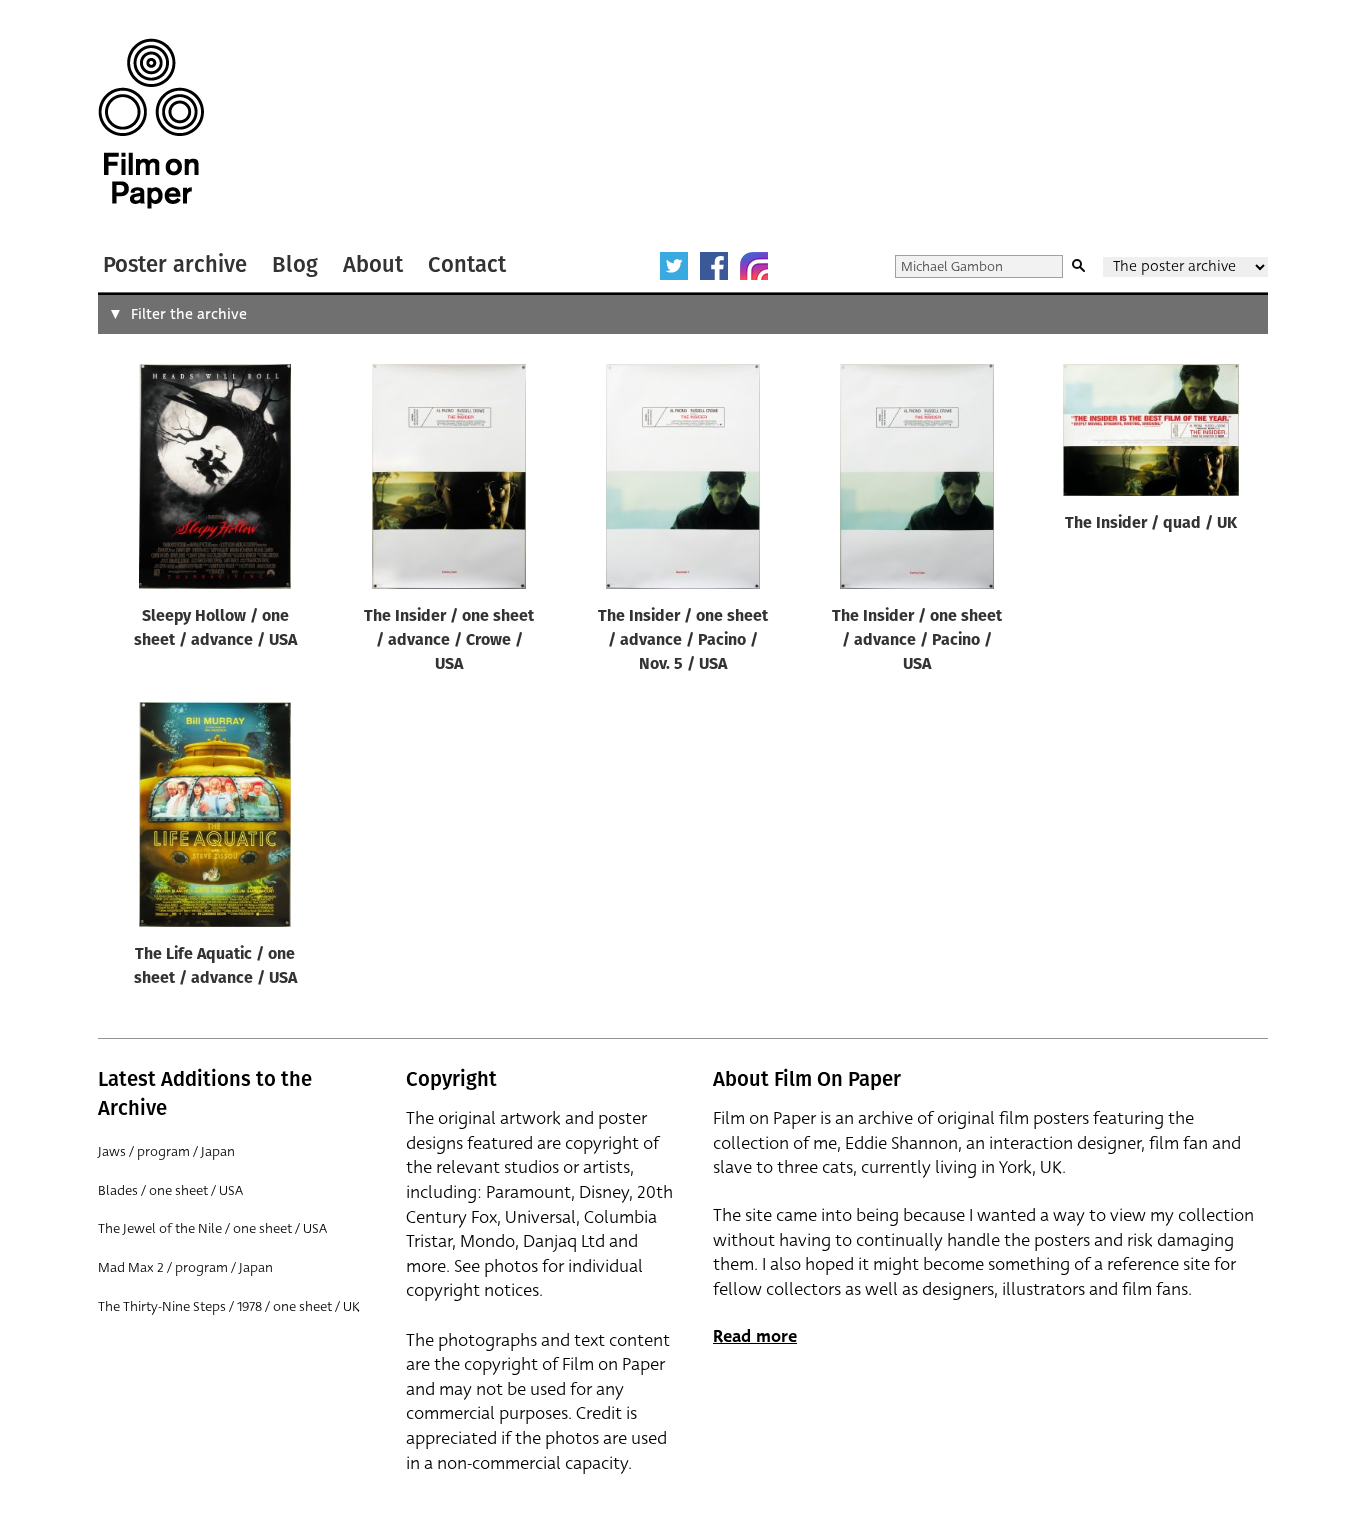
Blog (295, 264)
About (373, 264)
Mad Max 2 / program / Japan (185, 1267)
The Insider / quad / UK (1151, 524)
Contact (467, 264)
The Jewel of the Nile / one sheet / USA (212, 1228)
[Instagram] (754, 266)
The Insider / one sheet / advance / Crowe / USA (449, 641)
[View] (215, 481)
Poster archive (175, 264)
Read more (755, 1336)
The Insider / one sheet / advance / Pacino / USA (917, 641)
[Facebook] (714, 266)
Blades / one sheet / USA (170, 1190)
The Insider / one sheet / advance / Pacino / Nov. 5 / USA (683, 641)
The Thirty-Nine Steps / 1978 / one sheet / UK (229, 1306)
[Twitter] (674, 266)
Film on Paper (151, 123)
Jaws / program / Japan (166, 1151)
